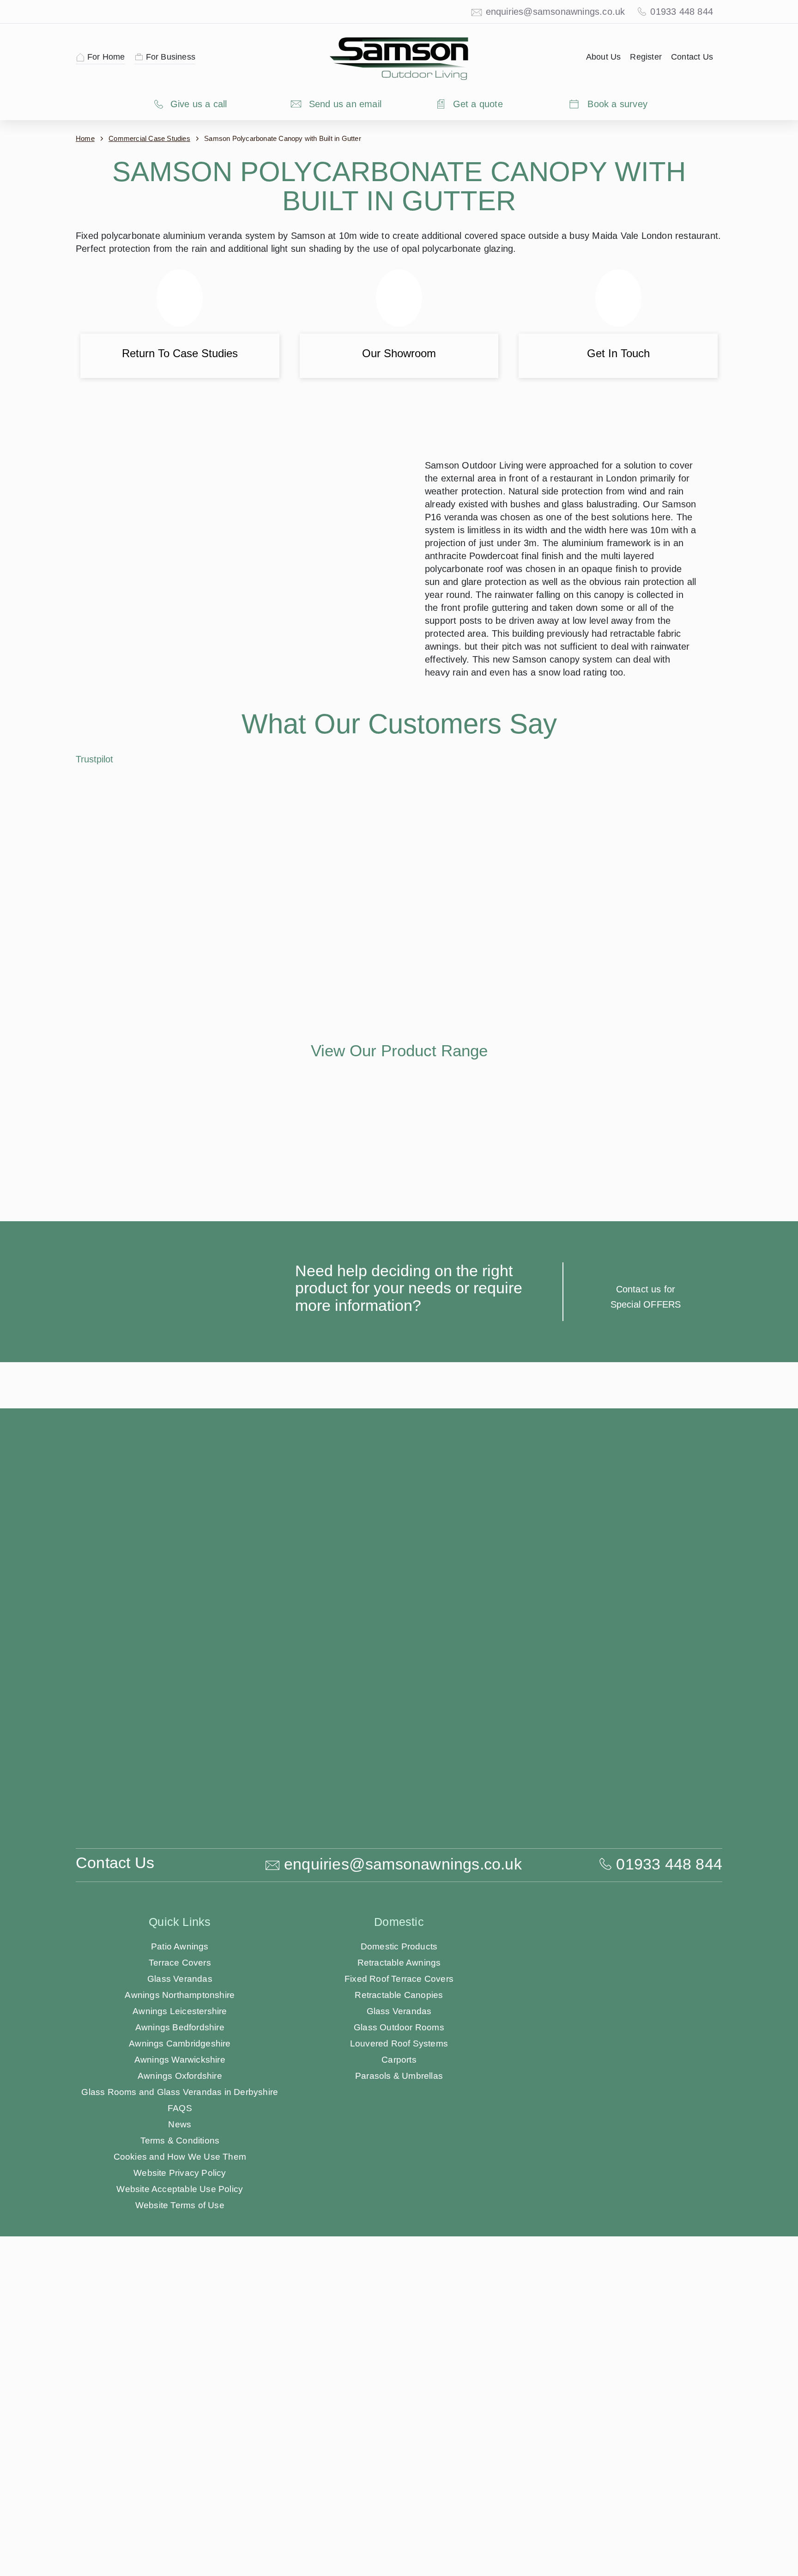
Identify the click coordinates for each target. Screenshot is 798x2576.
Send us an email (345, 104)
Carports (399, 2231)
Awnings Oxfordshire (180, 2247)
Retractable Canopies (399, 2166)
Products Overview (618, 2118)
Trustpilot (95, 804)
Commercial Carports (618, 2215)
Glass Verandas (180, 2150)
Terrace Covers (180, 2134)
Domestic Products (399, 2118)
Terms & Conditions (180, 2312)
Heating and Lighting (399, 2328)
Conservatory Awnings (399, 2263)
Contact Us (693, 57)
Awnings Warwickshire (180, 2231)
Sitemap (395, 2449)
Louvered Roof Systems (399, 2215)
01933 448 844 (686, 12)
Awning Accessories (399, 2312)
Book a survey (617, 104)
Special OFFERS (646, 1476)
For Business (166, 57)
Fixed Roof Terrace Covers (399, 2150)
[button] (380, 1018)
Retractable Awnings (399, 2134)
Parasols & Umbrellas (399, 2247)
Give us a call (199, 104)
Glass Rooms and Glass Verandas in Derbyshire (180, 2263)
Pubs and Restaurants (618, 2296)
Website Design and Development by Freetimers (494, 2449)
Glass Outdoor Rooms (399, 2199)
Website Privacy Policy (180, 2344)
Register (649, 57)
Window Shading (399, 2296)
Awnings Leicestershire (180, 2183)
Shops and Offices (618, 2312)
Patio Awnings (180, 2118)
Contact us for (646, 1461)
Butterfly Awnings (618, 2166)
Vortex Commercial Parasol (618, 2247)
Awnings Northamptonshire (180, 2166)
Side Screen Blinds (399, 2280)
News (180, 2296)
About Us (608, 57)
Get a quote (478, 104)
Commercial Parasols (618, 2231)
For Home (105, 57)
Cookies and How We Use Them (180, 2328)
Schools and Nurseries (618, 2328)
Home (85, 138)
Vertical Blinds (618, 2263)
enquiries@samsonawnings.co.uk (564, 12)
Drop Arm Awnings (618, 2280)
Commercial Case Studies (147, 138)
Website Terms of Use (180, 2377)
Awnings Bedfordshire (180, 2199)
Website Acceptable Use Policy (180, 2360)
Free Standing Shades (618, 2183)
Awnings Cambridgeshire (180, 2215)
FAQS (180, 2280)
